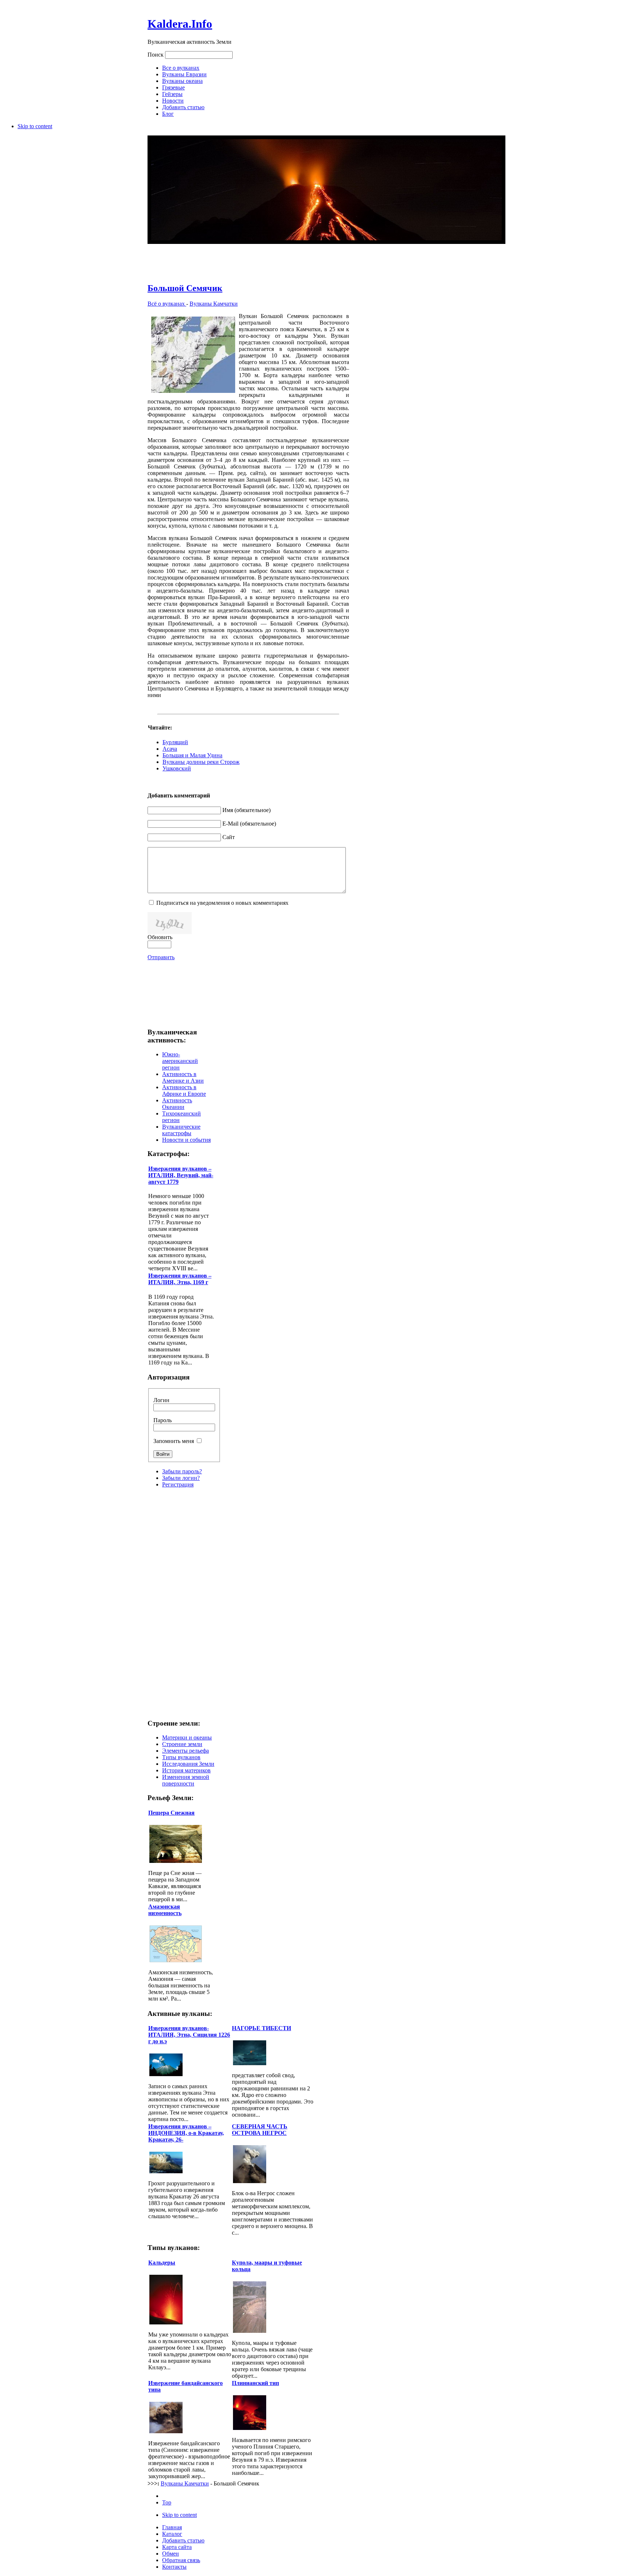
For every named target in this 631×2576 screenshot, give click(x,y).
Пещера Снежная (171, 1813)
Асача (170, 749)
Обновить (160, 937)
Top (167, 2502)
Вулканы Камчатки (214, 304)
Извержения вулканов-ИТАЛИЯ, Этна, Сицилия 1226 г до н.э (189, 2035)
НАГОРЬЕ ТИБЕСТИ (261, 2028)
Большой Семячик (185, 288)
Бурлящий (175, 742)
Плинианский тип (255, 2383)
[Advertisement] (248, 259)
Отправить (161, 957)
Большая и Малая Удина (192, 755)
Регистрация (178, 1484)
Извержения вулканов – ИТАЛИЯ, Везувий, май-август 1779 (181, 1175)
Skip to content (35, 126)
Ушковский (177, 768)
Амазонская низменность (165, 1910)
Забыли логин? (181, 1478)
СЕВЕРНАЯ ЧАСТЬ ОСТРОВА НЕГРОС (260, 2130)
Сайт (229, 837)
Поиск (156, 55)
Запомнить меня (174, 1441)
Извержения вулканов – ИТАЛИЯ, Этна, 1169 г (180, 1279)
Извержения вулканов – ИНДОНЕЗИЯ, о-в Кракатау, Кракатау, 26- (186, 2133)
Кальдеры (162, 2263)
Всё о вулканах (167, 304)
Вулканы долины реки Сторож (201, 762)
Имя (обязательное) (246, 810)
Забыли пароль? (182, 1471)
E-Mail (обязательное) (249, 824)
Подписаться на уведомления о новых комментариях (222, 903)
